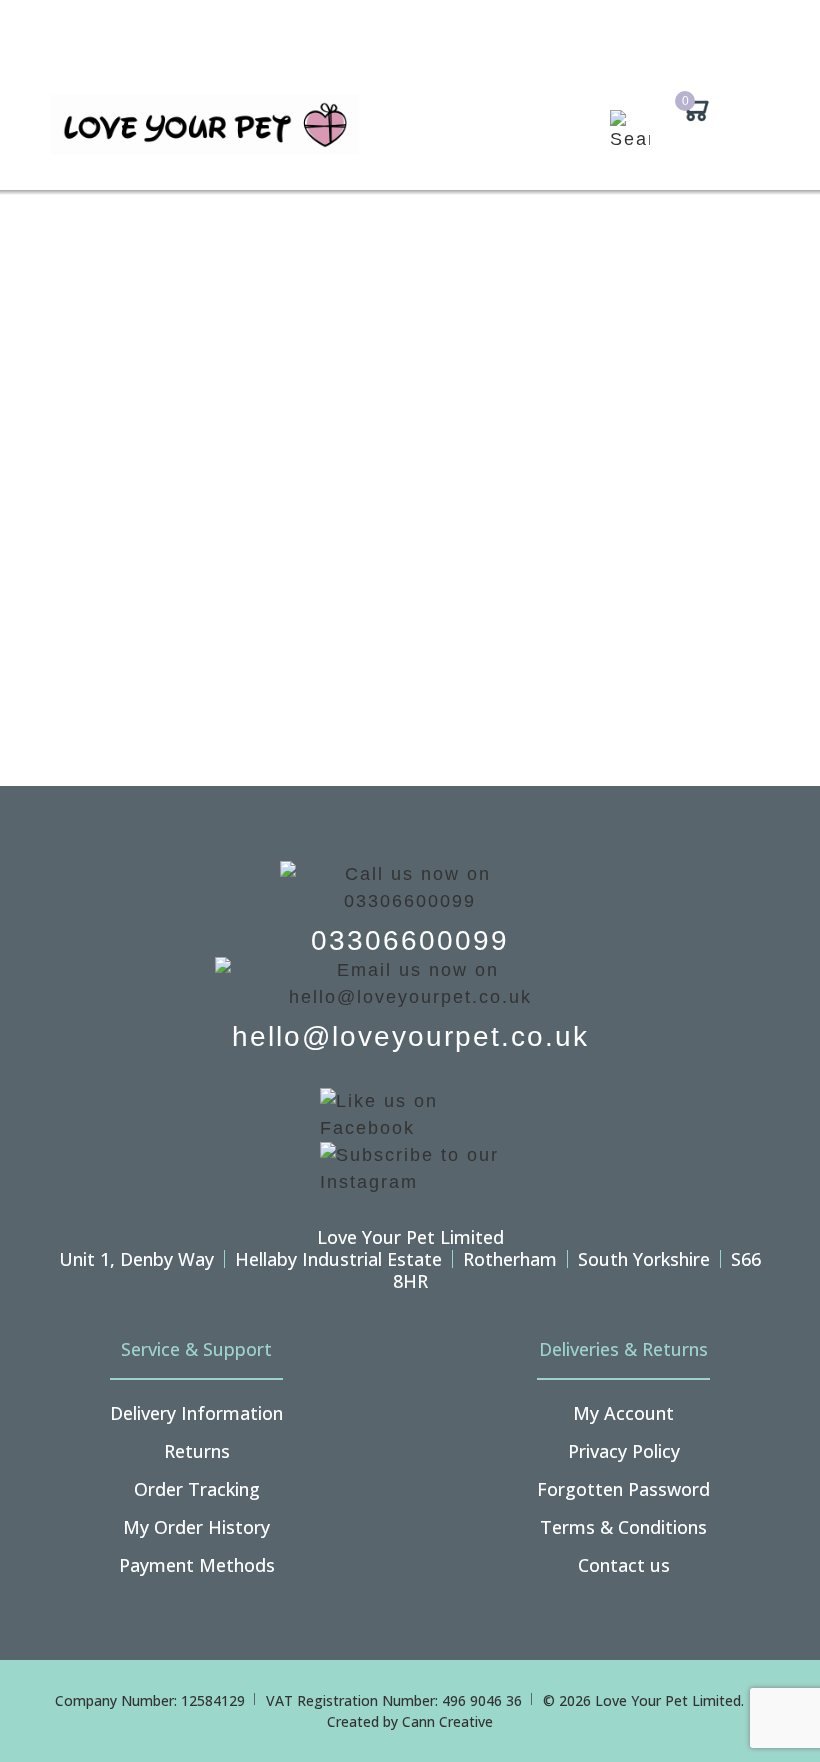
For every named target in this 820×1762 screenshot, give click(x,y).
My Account (623, 1413)
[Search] (632, 142)
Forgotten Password (623, 1489)
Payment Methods (197, 1565)
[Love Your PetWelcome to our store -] (204, 125)
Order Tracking (197, 1489)
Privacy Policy (624, 1451)
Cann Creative (447, 1721)
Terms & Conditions (623, 1527)
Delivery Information (196, 1413)
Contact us (624, 1565)
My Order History (196, 1527)
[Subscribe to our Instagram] (410, 1167)
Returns (197, 1451)
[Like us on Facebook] (410, 1113)
